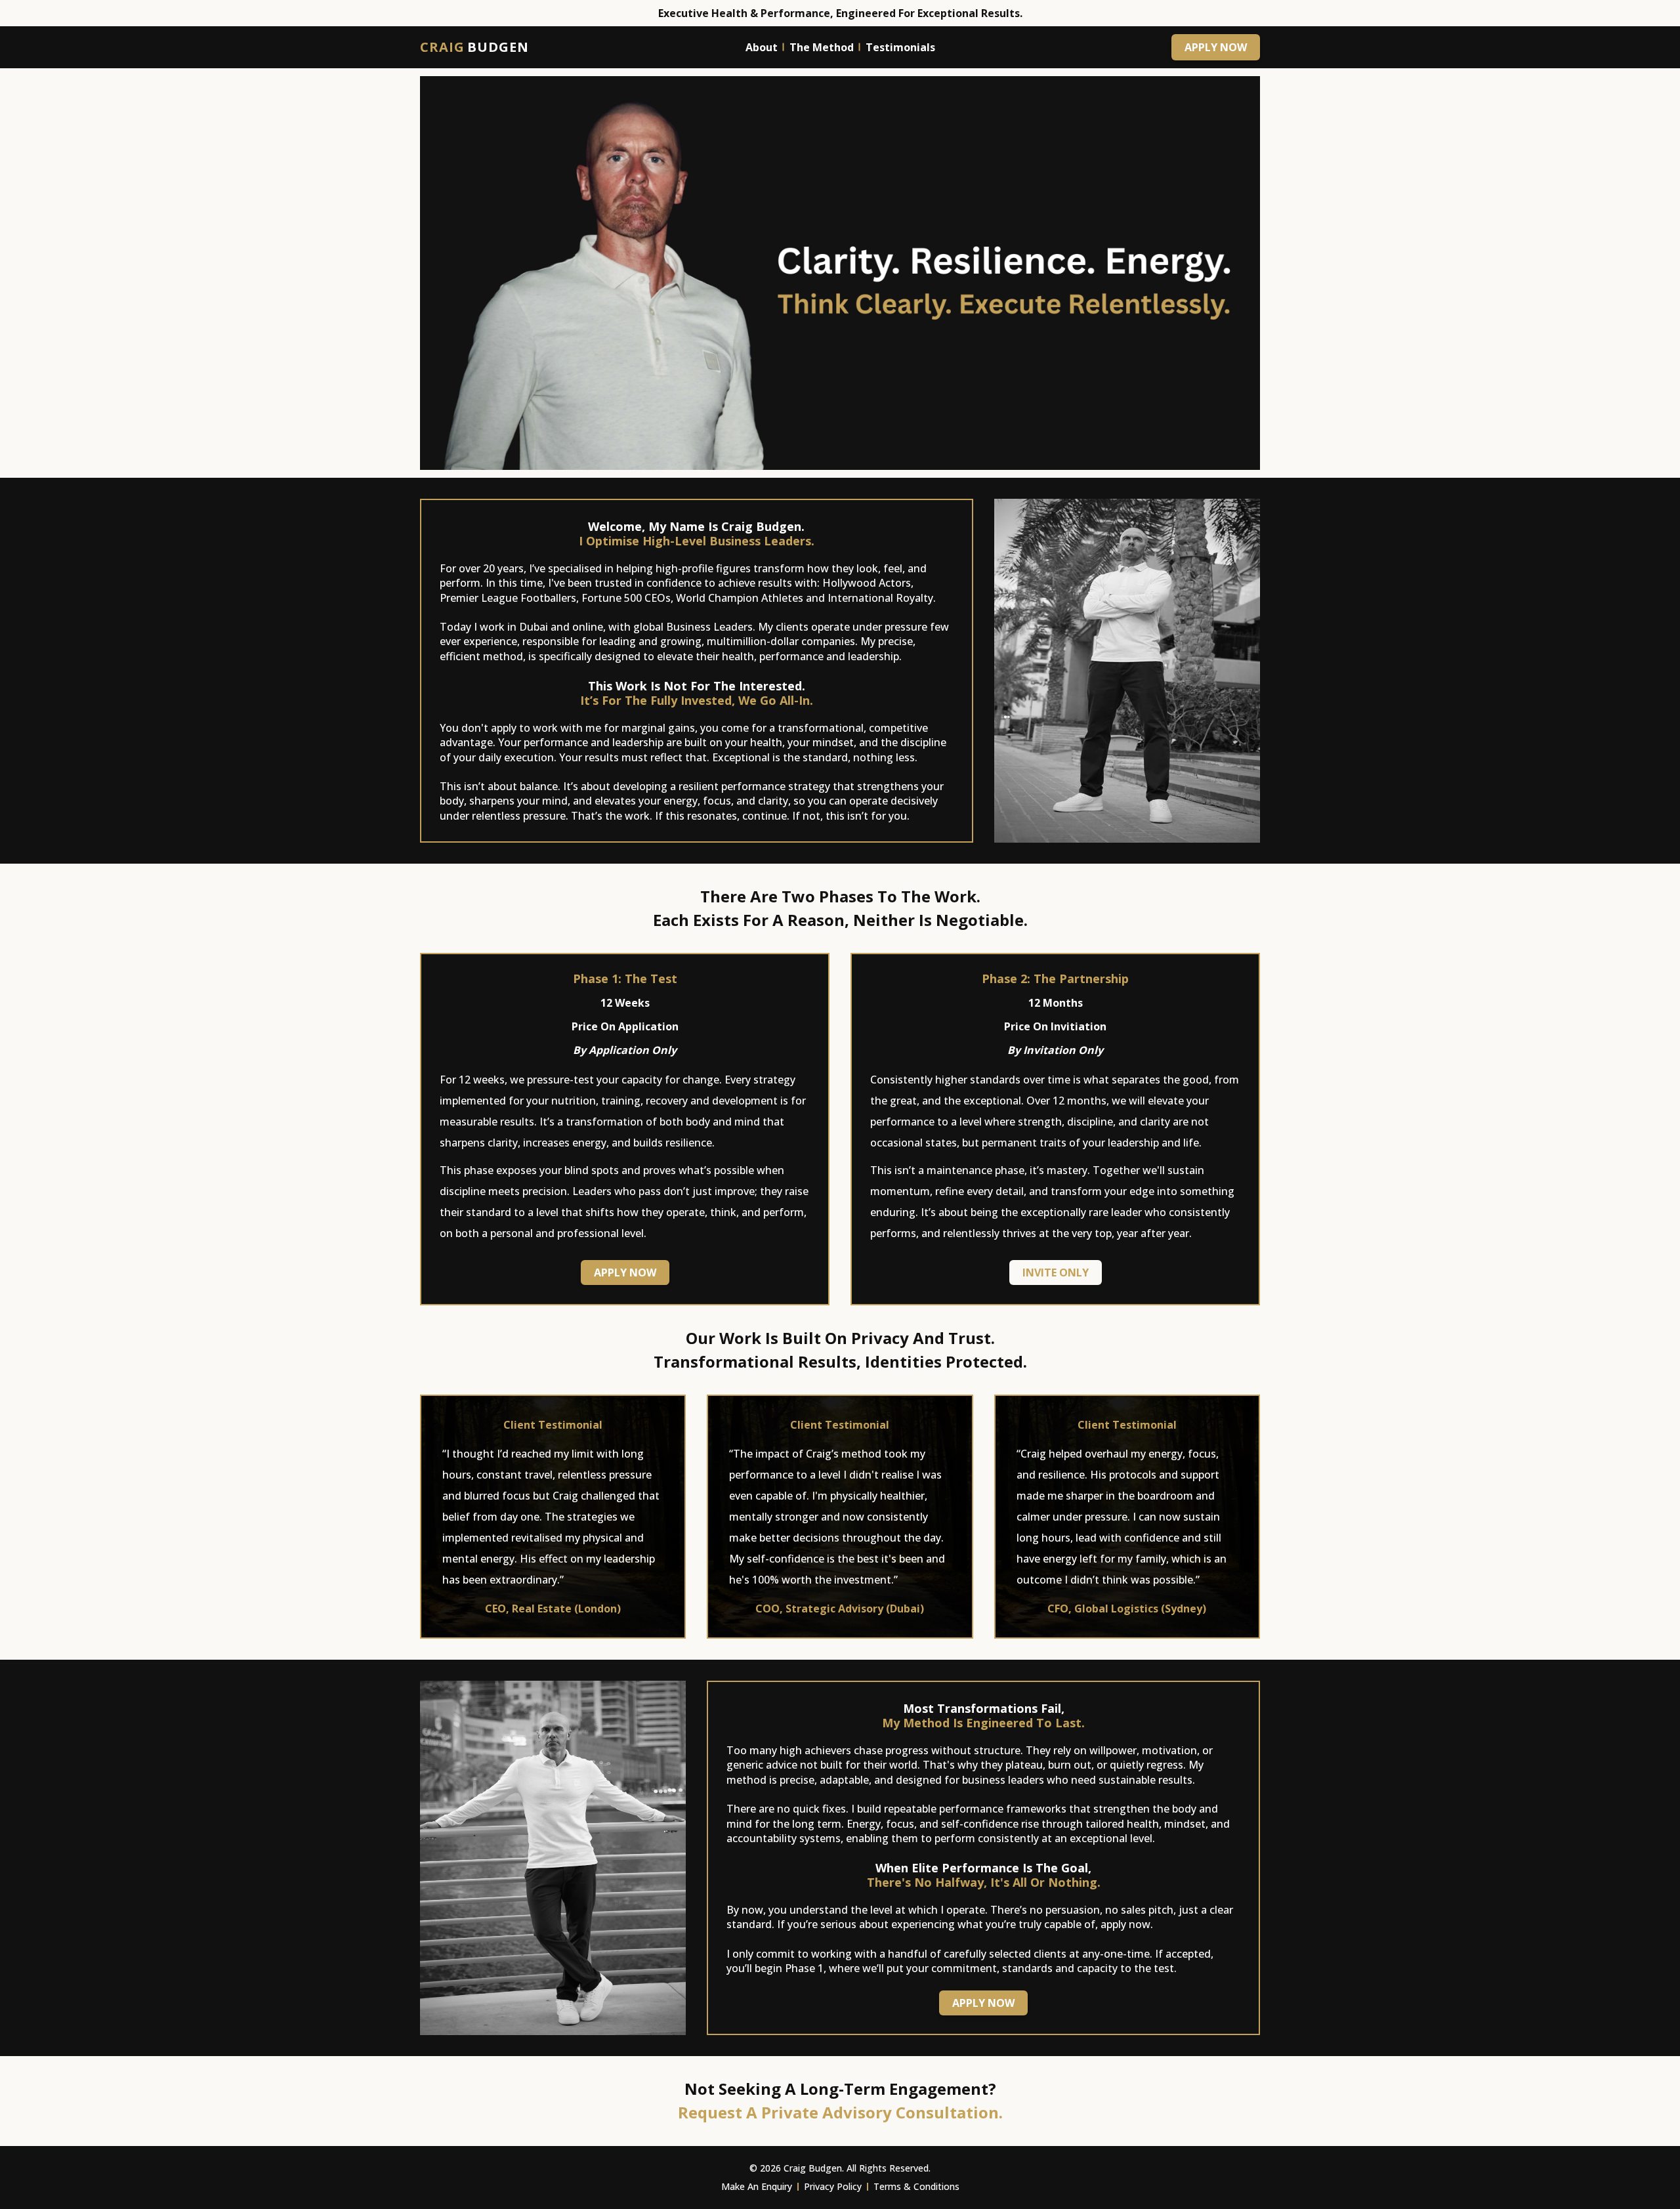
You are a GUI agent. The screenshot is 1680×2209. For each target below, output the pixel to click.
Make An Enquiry (757, 2186)
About (762, 47)
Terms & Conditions (916, 2186)
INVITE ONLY (1056, 1273)
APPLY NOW (1216, 47)
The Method (822, 47)
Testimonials (900, 47)
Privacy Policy (833, 2186)
